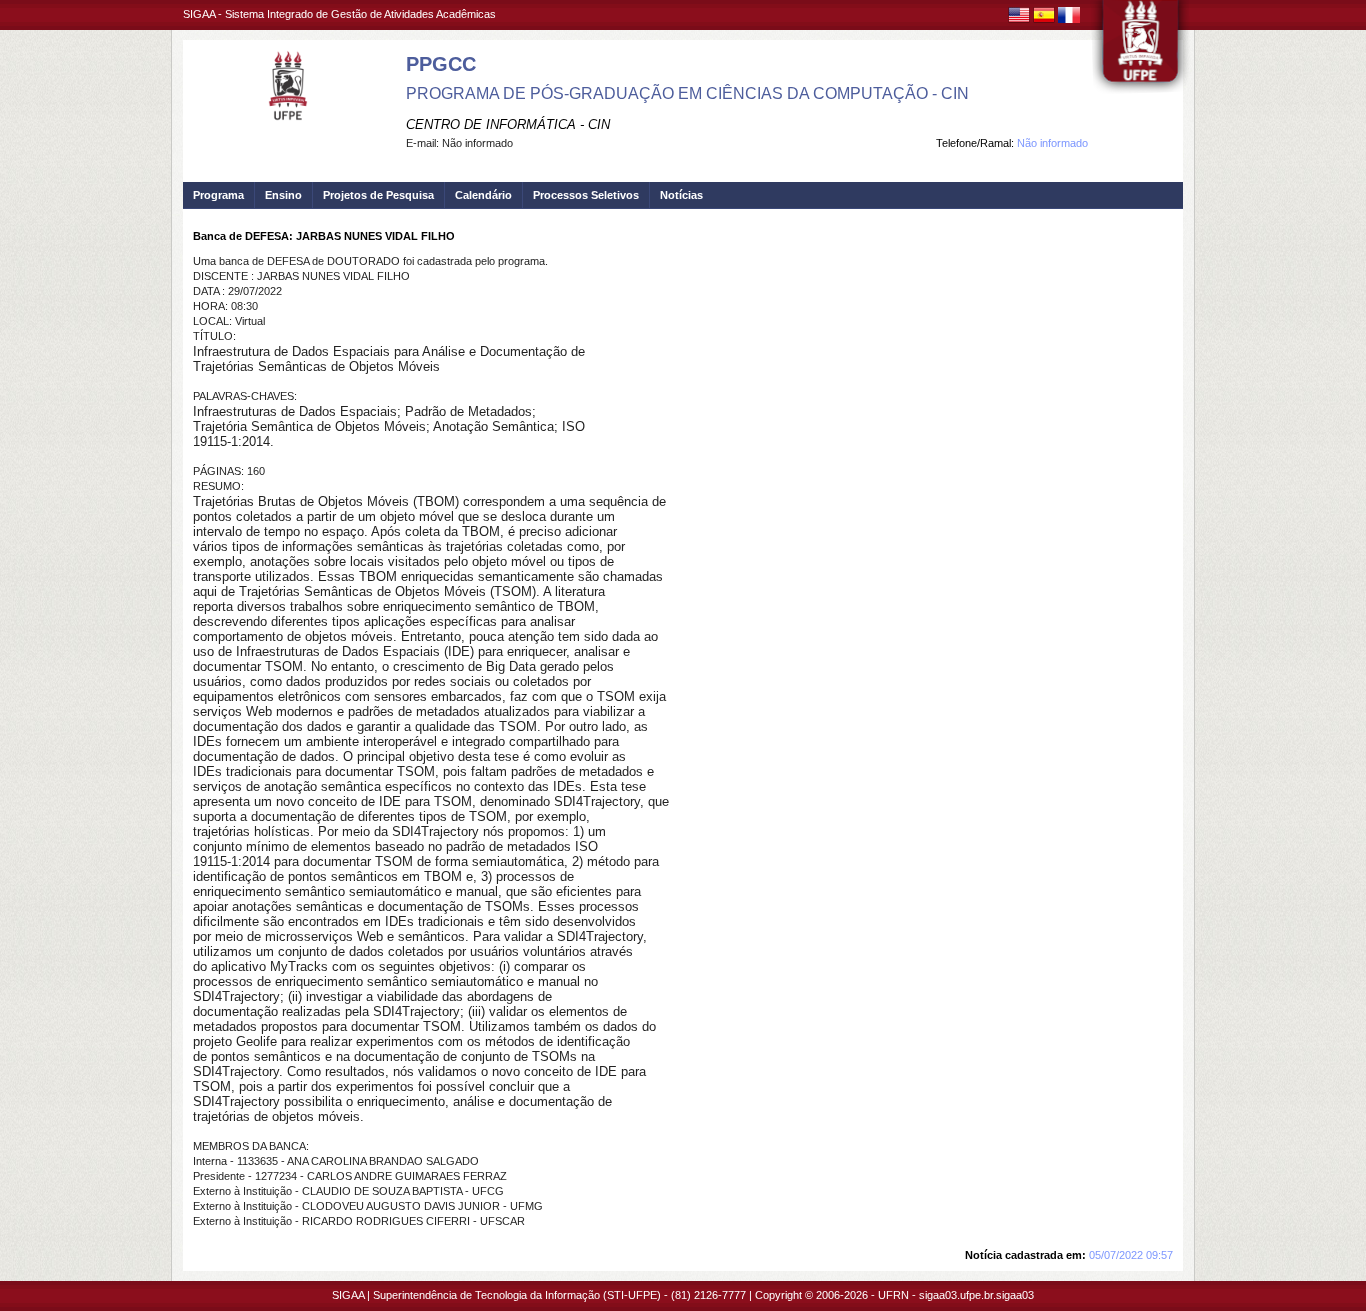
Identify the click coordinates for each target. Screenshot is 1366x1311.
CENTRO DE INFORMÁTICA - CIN (508, 124)
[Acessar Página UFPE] (1141, 49)
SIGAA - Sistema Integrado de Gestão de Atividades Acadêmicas (339, 14)
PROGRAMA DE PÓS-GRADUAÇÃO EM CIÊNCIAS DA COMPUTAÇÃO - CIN (687, 93)
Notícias (681, 195)
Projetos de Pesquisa (378, 195)
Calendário (483, 195)
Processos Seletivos (586, 195)
